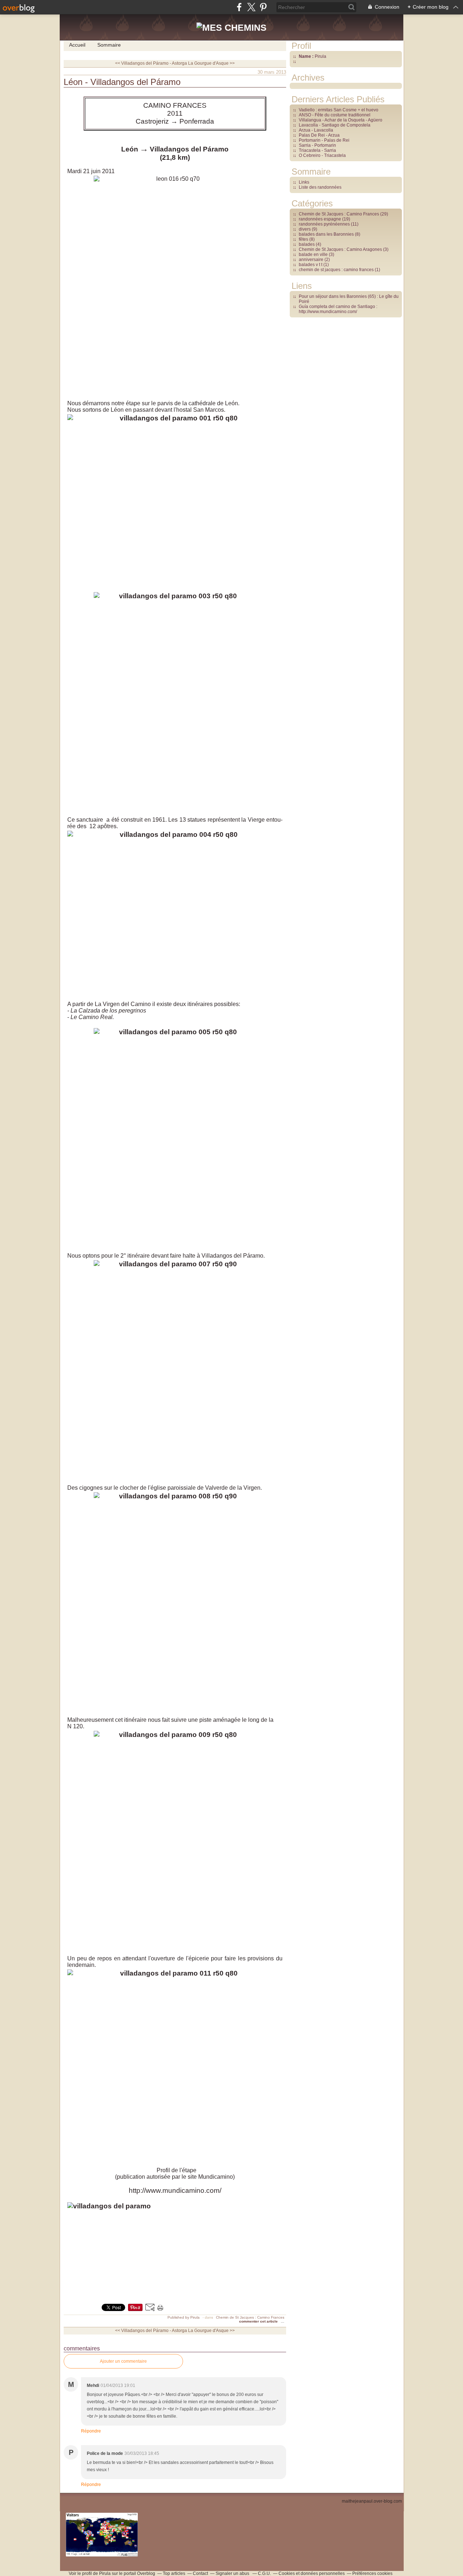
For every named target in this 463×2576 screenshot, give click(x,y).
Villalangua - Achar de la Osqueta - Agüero (341, 120)
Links (304, 182)
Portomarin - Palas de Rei (324, 140)
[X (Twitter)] (251, 7)
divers (305, 229)
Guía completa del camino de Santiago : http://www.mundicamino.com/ (338, 309)
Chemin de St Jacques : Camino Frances (250, 2317)
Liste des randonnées (320, 187)
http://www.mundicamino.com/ (175, 2190)
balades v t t (311, 265)
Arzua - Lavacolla (316, 130)
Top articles (174, 2573)
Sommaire (109, 45)
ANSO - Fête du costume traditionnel (335, 115)
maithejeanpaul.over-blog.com (372, 2501)
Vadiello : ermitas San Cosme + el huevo (339, 110)
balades (307, 244)
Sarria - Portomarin (317, 145)
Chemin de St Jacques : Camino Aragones (340, 249)
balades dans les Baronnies (326, 234)
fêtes (303, 239)
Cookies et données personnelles (312, 2573)
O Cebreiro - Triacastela (322, 155)
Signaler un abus (233, 2573)
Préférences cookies (372, 2573)
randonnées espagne (320, 219)
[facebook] (239, 7)
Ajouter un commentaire (123, 2361)
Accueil (77, 45)
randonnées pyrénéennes (324, 224)
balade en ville (313, 254)
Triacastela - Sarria (317, 150)
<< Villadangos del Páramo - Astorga (151, 63)
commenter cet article (259, 2321)
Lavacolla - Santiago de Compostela (335, 125)
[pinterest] (263, 7)
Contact (200, 2573)
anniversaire (311, 260)
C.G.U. (264, 2573)
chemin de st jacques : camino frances (336, 270)
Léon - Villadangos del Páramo (122, 82)
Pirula (105, 2573)
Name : (307, 56)
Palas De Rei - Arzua (319, 135)
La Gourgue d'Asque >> (211, 63)
